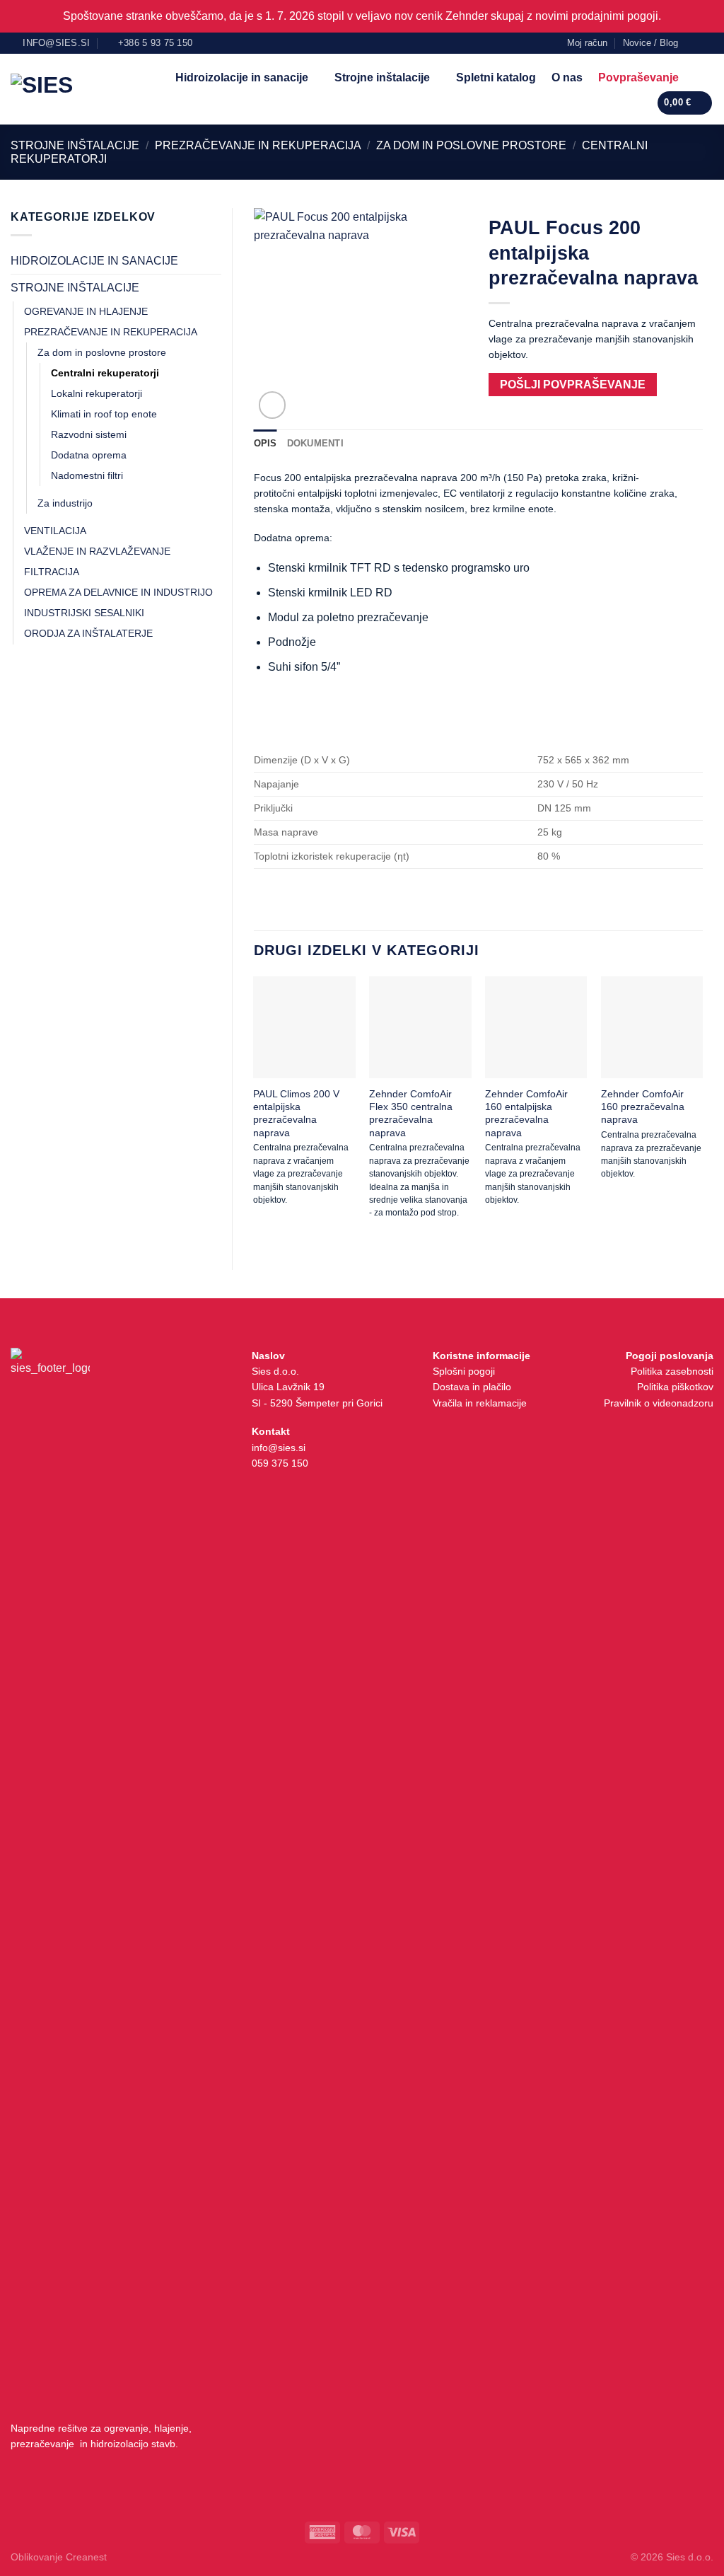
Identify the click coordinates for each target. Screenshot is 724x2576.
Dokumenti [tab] (315, 443)
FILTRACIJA (52, 572)
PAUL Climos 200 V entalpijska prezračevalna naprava (296, 1113)
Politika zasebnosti (672, 1371)
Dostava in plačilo (472, 1387)
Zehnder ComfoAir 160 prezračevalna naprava (643, 1107)
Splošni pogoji (464, 1371)
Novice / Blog (650, 43)
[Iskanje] (700, 77)
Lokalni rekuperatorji (97, 393)
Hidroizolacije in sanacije (242, 77)
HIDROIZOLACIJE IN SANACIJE (94, 261)
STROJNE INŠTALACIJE (75, 145)
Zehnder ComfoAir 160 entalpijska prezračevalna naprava (526, 1113)
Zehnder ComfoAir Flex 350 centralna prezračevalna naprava (411, 1113)
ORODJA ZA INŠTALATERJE (88, 633)
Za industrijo (65, 503)
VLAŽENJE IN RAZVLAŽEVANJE (97, 551)
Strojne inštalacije (382, 77)
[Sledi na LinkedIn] (706, 42)
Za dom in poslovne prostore (471, 145)
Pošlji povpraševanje (573, 385)
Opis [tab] (265, 443)
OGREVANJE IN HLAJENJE (86, 311)
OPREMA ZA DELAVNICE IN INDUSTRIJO (118, 592)
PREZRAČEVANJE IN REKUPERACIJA (258, 145)
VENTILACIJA (55, 531)
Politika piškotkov (675, 1387)
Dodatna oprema (89, 455)
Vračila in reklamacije (480, 1403)
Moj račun (587, 43)
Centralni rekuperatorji (105, 373)
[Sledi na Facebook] (693, 42)
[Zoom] (273, 405)
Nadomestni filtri (87, 475)
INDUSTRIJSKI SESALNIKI (84, 613)
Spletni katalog (496, 77)
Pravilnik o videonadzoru (659, 1403)
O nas (567, 77)
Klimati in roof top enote (104, 414)
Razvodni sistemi (89, 434)
